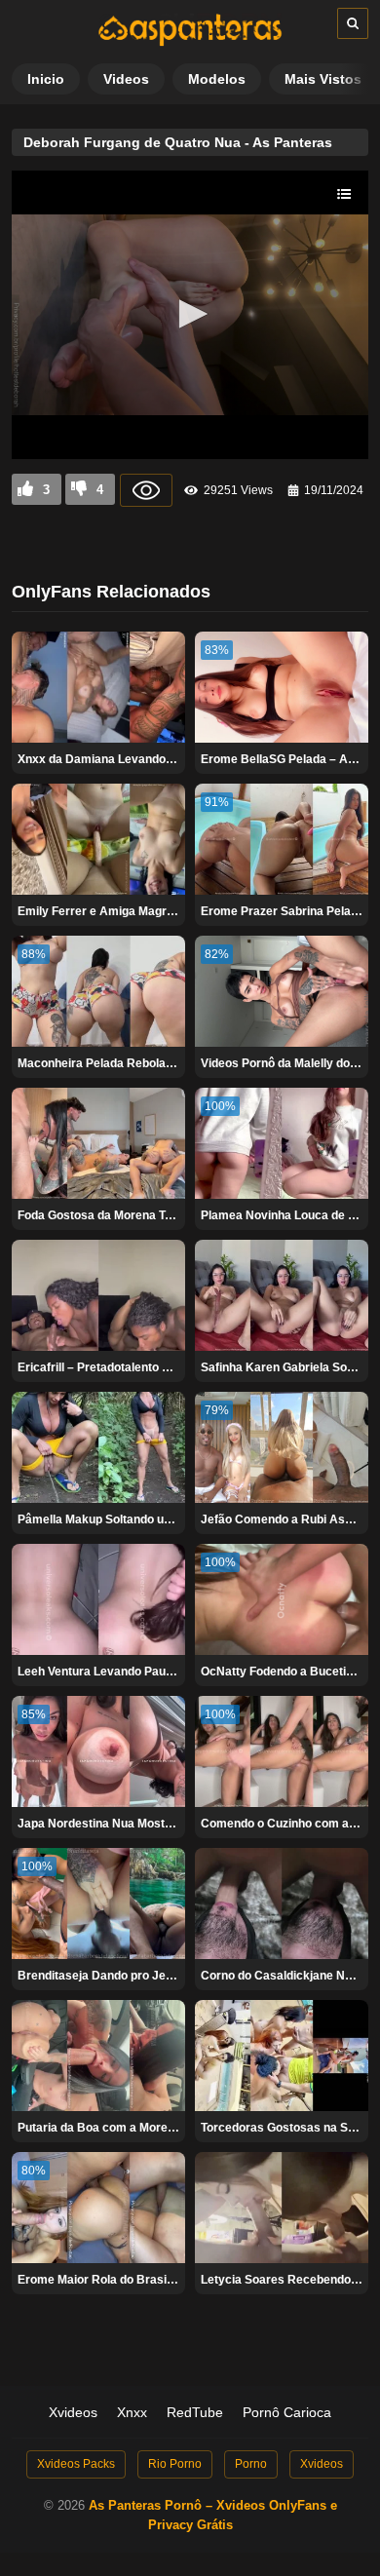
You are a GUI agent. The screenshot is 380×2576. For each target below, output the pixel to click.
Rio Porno (175, 2464)
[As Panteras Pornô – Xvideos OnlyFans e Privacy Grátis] (190, 42)
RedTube (195, 2412)
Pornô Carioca (287, 2412)
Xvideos (73, 2412)
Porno (251, 2464)
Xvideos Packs (76, 2464)
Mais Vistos (323, 79)
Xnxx (132, 2412)
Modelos (217, 79)
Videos (126, 79)
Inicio (46, 79)
